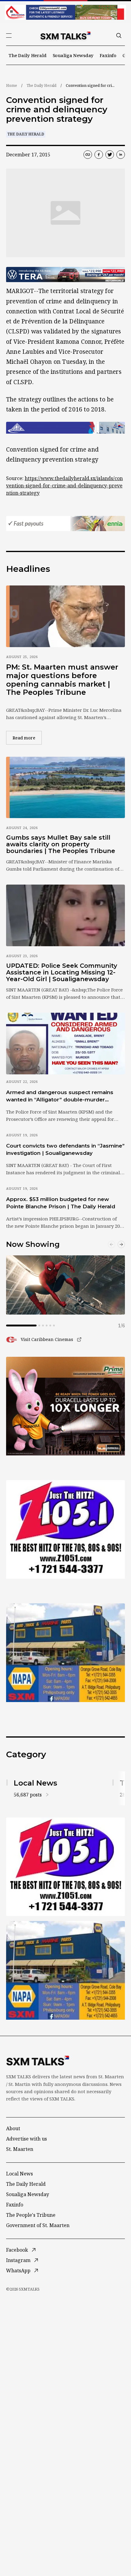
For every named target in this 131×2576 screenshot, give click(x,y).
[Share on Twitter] (110, 155)
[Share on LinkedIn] (121, 155)
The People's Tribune (31, 2215)
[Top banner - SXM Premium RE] (65, 12)
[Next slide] (121, 1244)
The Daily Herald (28, 55)
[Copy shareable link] (88, 155)
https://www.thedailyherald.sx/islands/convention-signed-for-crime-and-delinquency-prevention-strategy (64, 486)
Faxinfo (108, 55)
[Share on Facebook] (99, 155)
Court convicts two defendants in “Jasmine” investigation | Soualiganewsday (65, 1149)
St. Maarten (20, 2149)
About (13, 2128)
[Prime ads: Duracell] (65, 1406)
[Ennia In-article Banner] (65, 524)
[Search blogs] (119, 36)
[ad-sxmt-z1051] (65, 1529)
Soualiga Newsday (73, 55)
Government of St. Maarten (38, 2225)
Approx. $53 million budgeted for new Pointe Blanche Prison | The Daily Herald (61, 1203)
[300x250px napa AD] (65, 1653)
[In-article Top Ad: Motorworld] (65, 275)
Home (12, 85)
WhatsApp (18, 2271)
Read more (27, 738)
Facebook (17, 2250)
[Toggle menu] (9, 36)
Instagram (18, 2260)
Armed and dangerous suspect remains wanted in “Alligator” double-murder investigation (60, 1096)
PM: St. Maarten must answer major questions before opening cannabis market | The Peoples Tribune (62, 680)
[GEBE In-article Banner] (65, 428)
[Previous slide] (112, 1244)
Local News (19, 2174)
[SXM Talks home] (65, 36)
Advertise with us (27, 2139)
